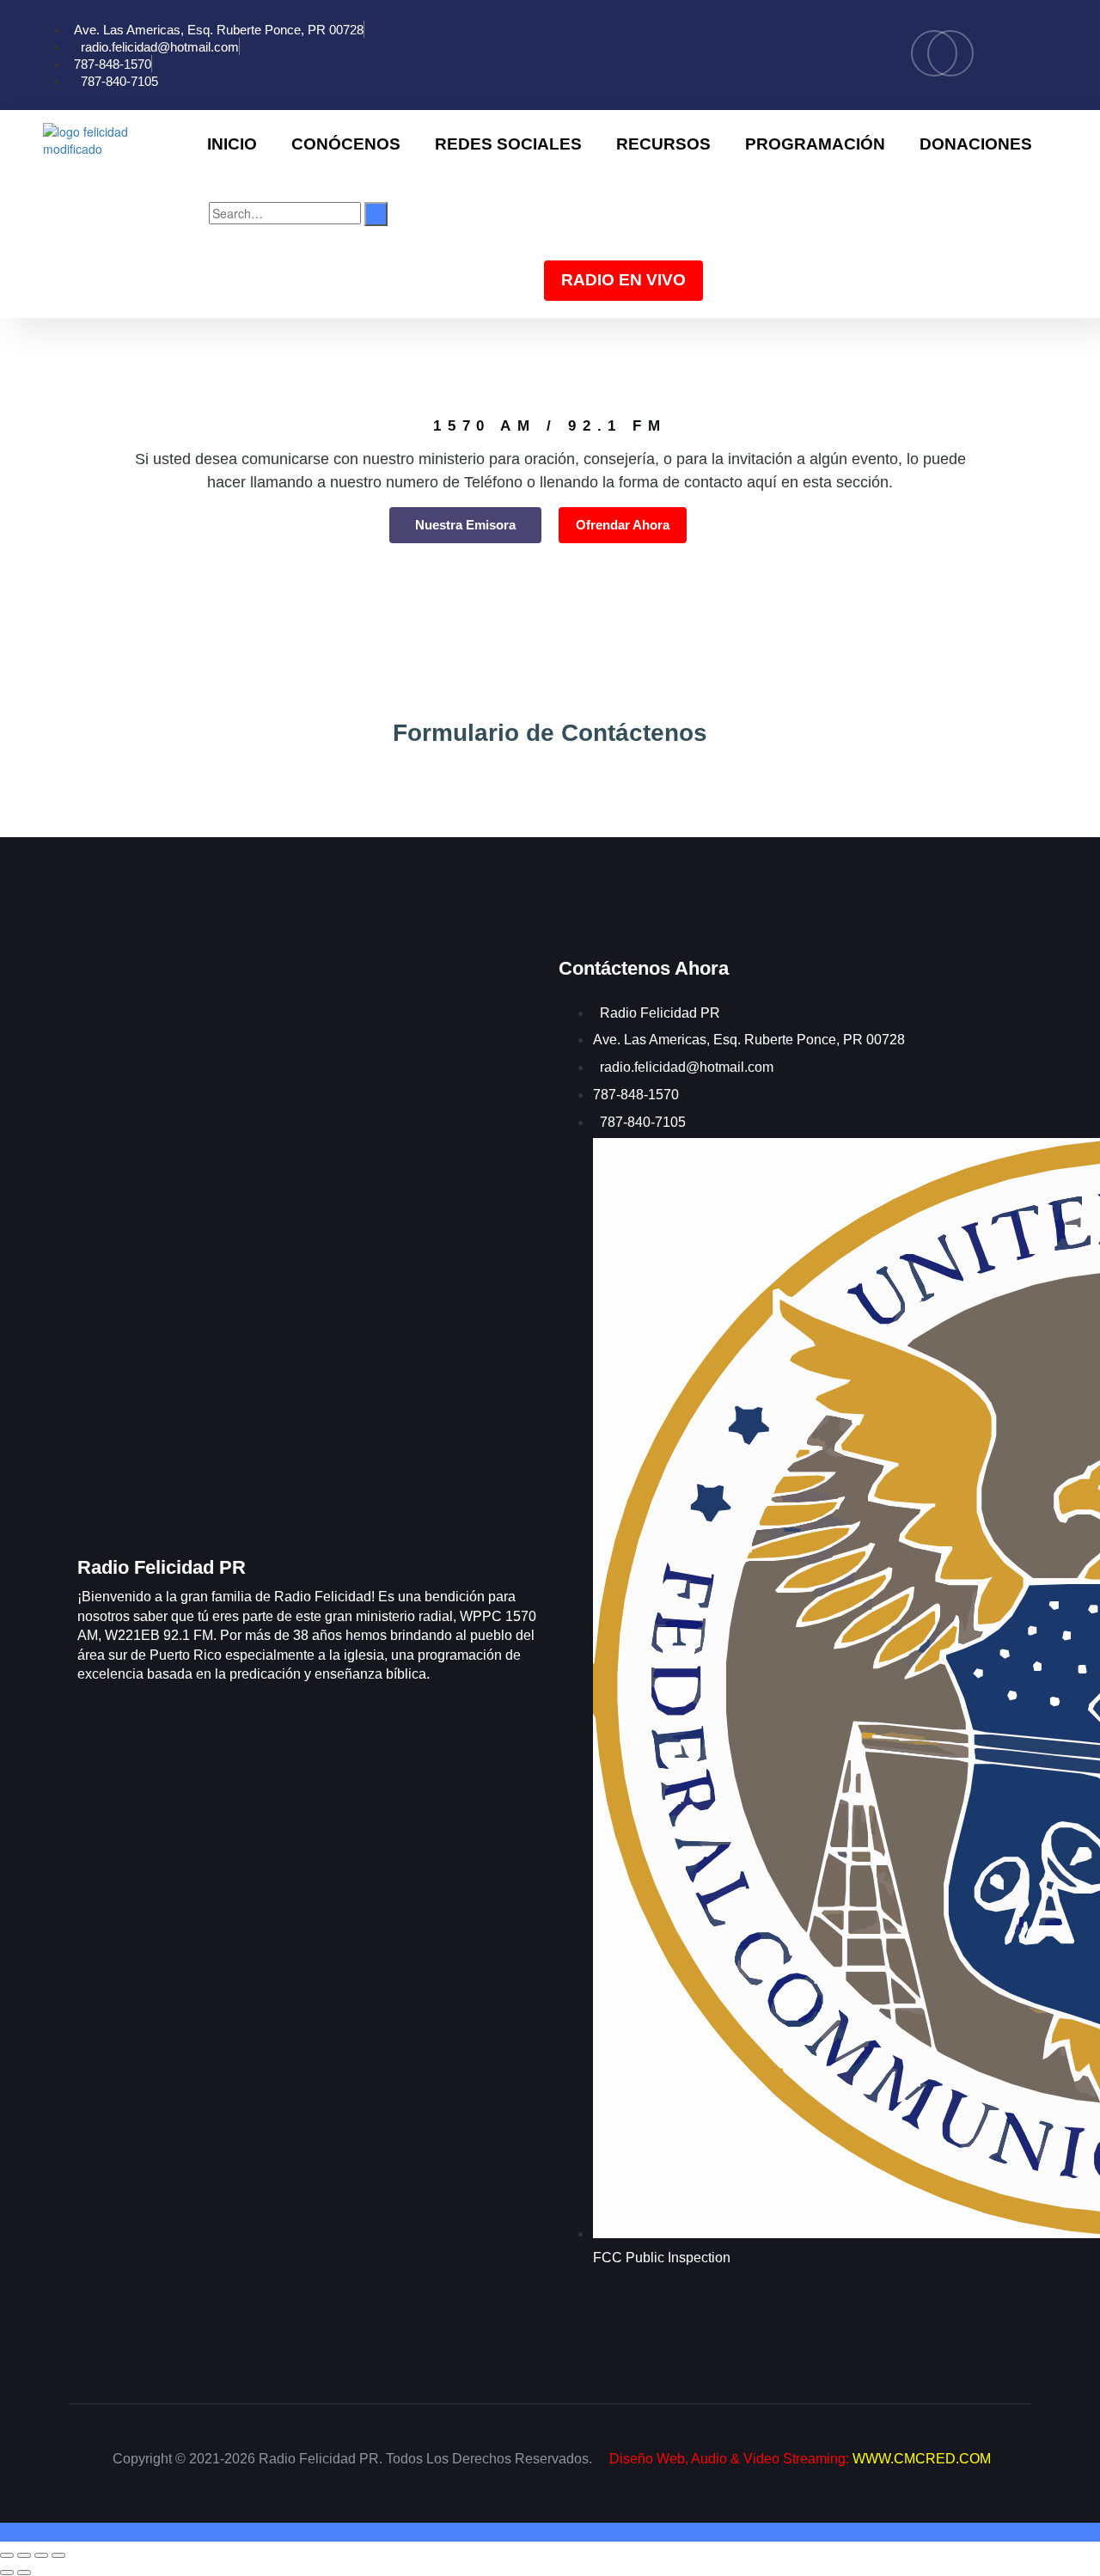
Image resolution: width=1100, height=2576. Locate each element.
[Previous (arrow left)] (7, 2573)
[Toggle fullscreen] (24, 2555)
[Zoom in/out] (7, 2555)
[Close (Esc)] (58, 2555)
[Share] (41, 2555)
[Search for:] (285, 213)
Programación (815, 144)
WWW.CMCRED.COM (922, 2459)
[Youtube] (950, 53)
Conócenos (346, 144)
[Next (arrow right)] (24, 2573)
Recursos (663, 144)
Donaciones (976, 144)
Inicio (232, 144)
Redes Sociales (508, 144)
